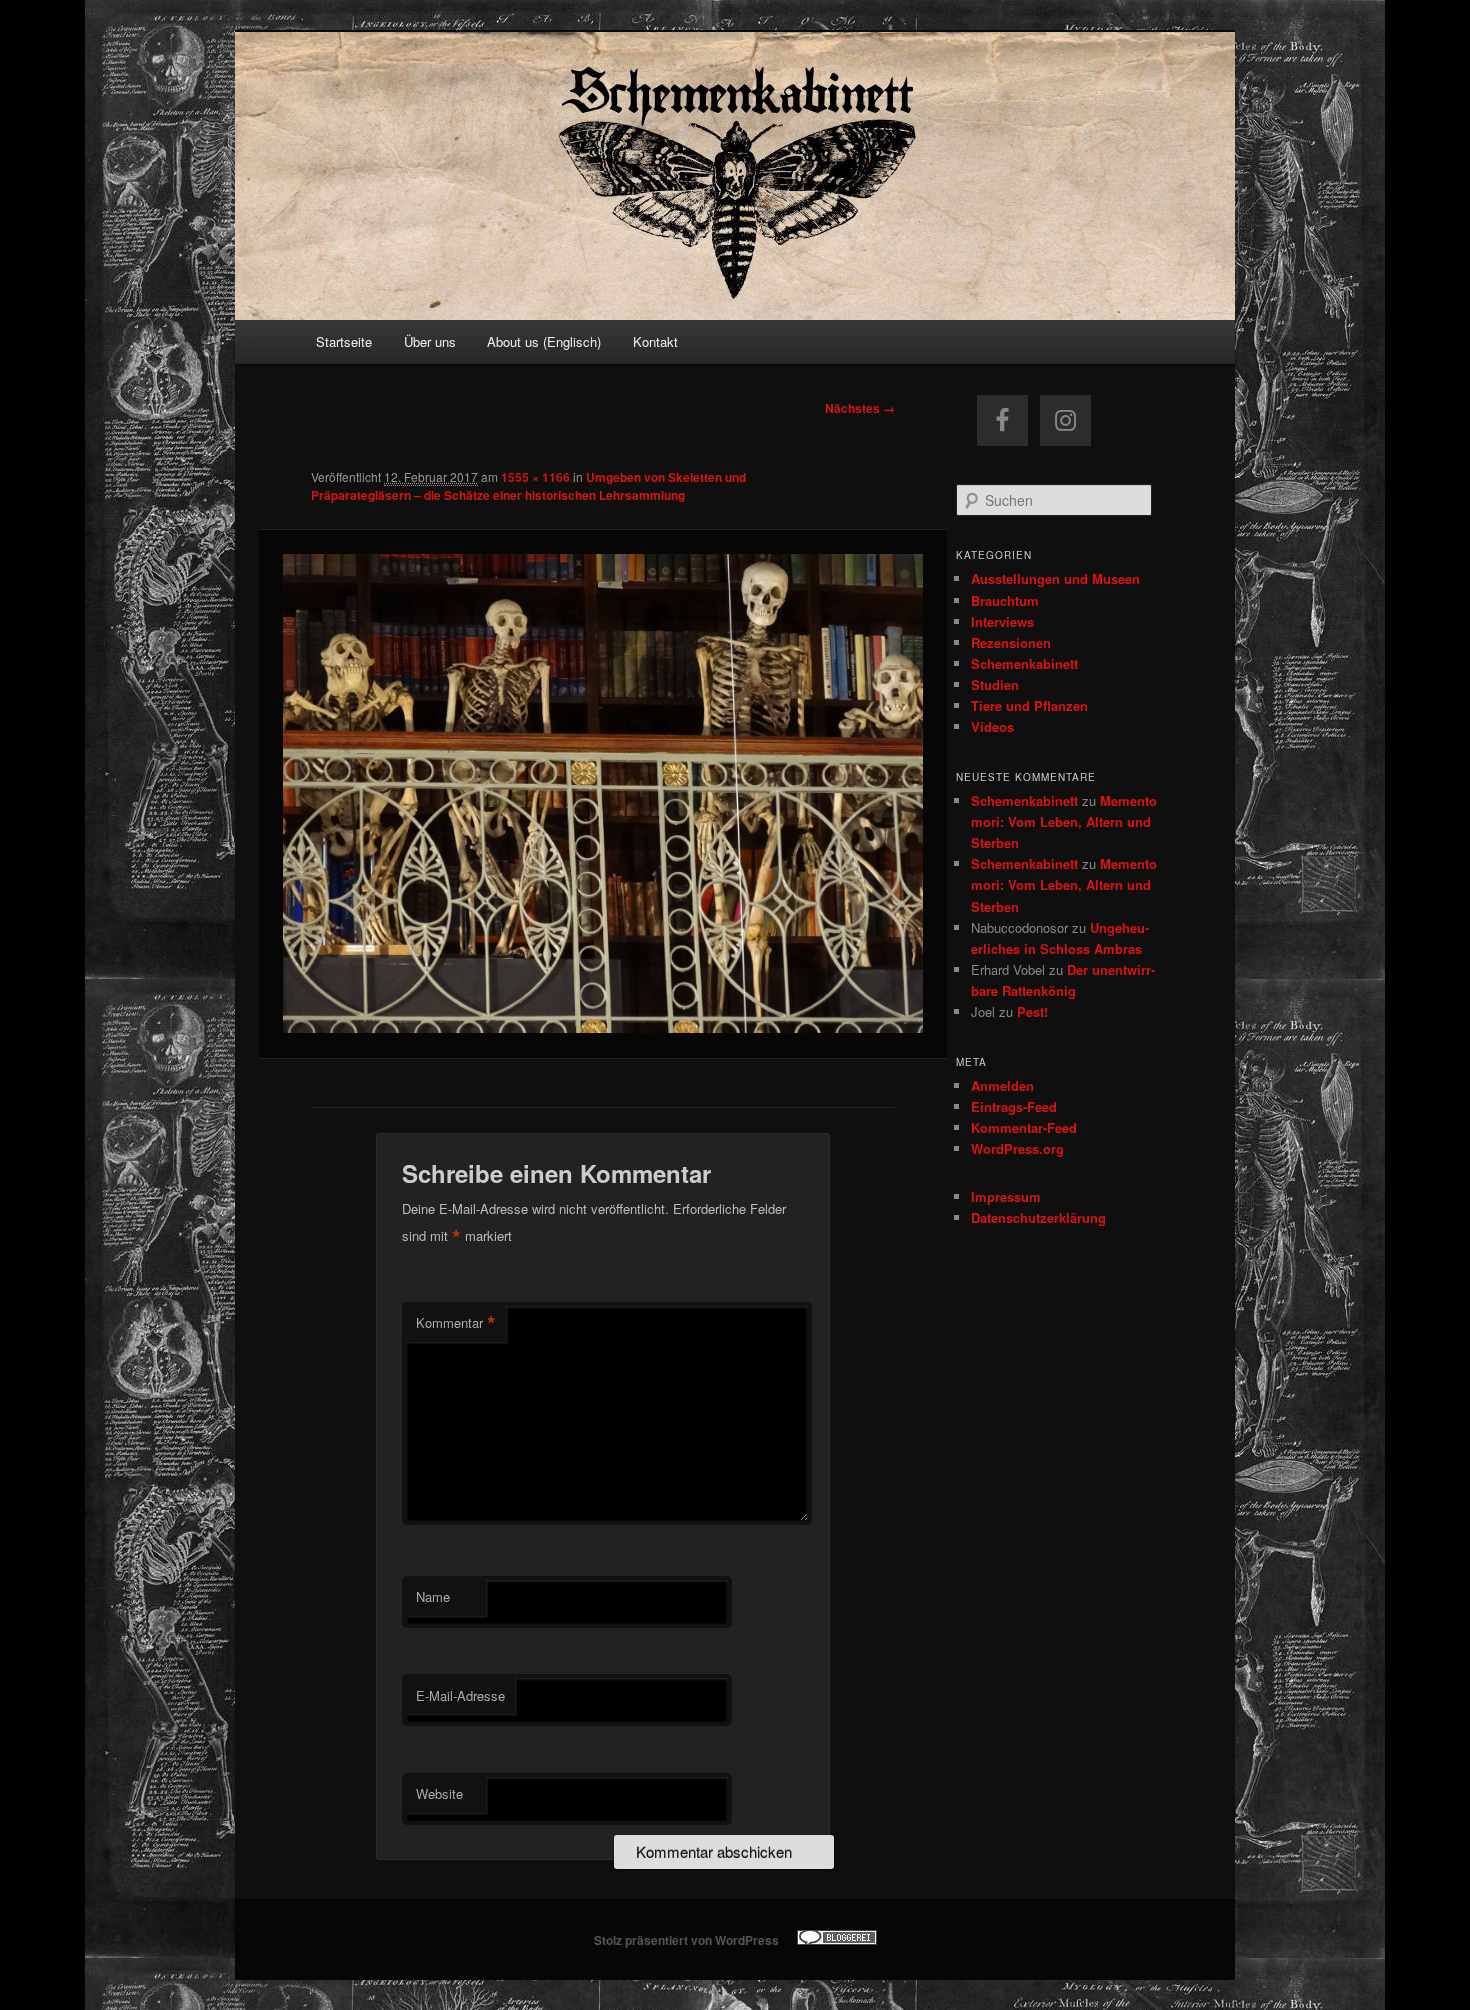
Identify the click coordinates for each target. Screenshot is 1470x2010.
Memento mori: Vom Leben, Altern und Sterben (1064, 821)
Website (439, 1793)
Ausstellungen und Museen (1055, 578)
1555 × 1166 (535, 477)
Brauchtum (1005, 600)
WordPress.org (1017, 1148)
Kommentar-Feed (1024, 1127)
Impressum (1006, 1196)
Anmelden (1002, 1085)
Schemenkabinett (1024, 663)
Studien (995, 684)
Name (433, 1596)
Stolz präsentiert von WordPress (686, 1940)
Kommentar (456, 1323)
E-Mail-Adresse (460, 1695)
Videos (992, 726)
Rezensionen (1011, 642)
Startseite (344, 341)
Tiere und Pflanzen (1029, 705)
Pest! (1032, 1011)
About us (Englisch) (544, 341)
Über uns (430, 341)
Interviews (1002, 621)
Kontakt (655, 341)
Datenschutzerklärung (1038, 1217)
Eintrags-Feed (1014, 1106)
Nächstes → (860, 408)
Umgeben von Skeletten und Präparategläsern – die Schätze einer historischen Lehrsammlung (528, 486)
